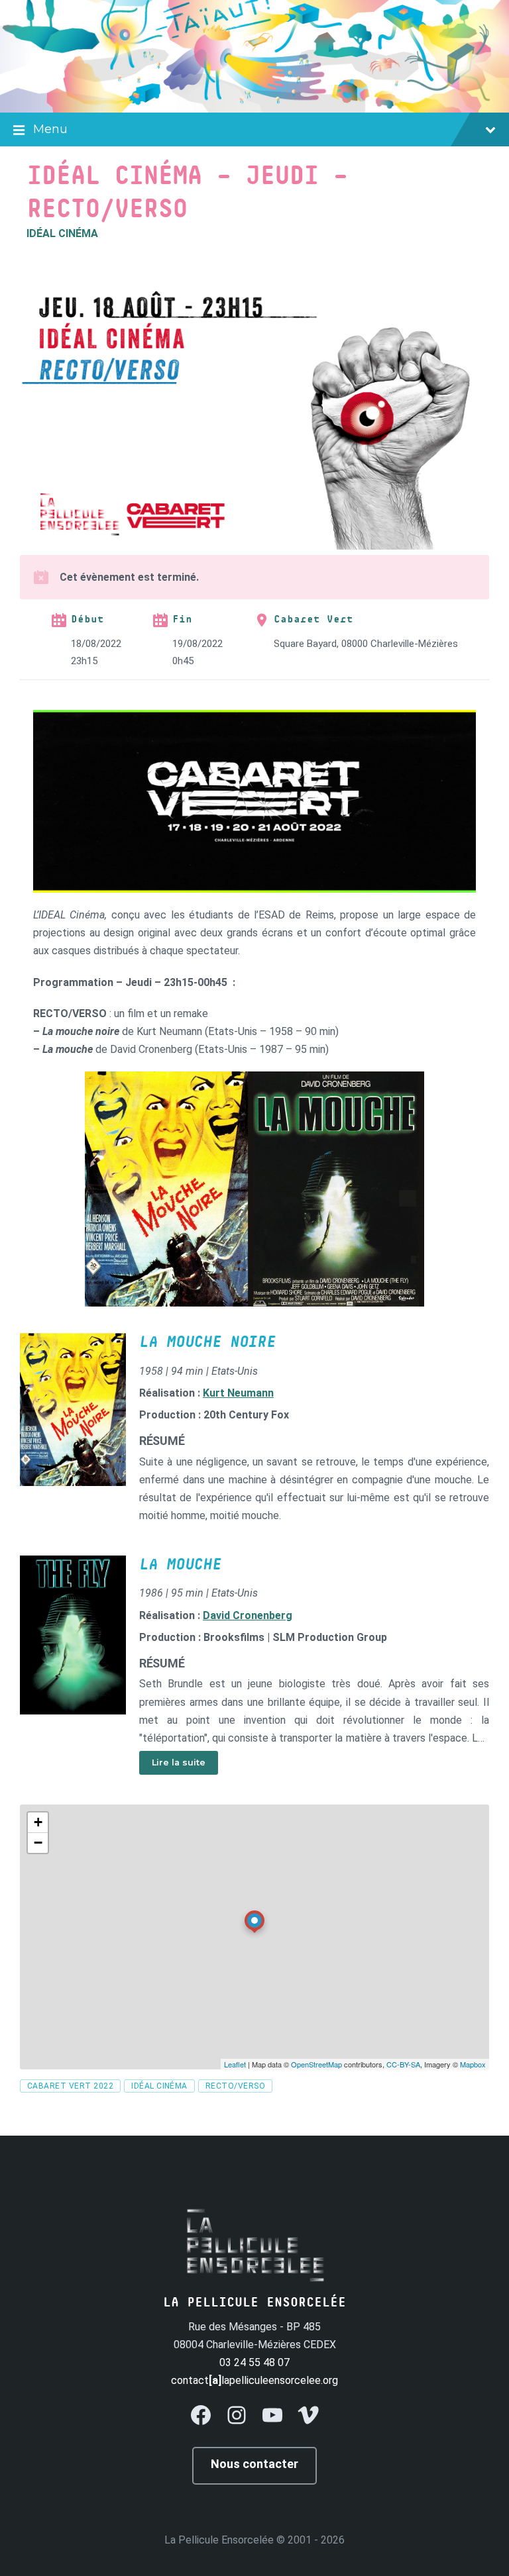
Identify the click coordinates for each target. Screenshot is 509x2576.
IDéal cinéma (62, 233)
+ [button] (38, 1822)
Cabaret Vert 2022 (70, 2086)
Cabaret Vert (313, 619)
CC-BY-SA (403, 2064)
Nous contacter (254, 2464)
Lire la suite (179, 1762)
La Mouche (180, 1565)
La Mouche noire (207, 1342)
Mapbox (473, 2064)
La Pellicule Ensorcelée (219, 2540)
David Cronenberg (248, 1615)
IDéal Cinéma (159, 2086)
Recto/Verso (235, 2086)
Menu (50, 129)
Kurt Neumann (238, 1393)
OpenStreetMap (316, 2064)
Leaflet (235, 2064)
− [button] (38, 1843)
